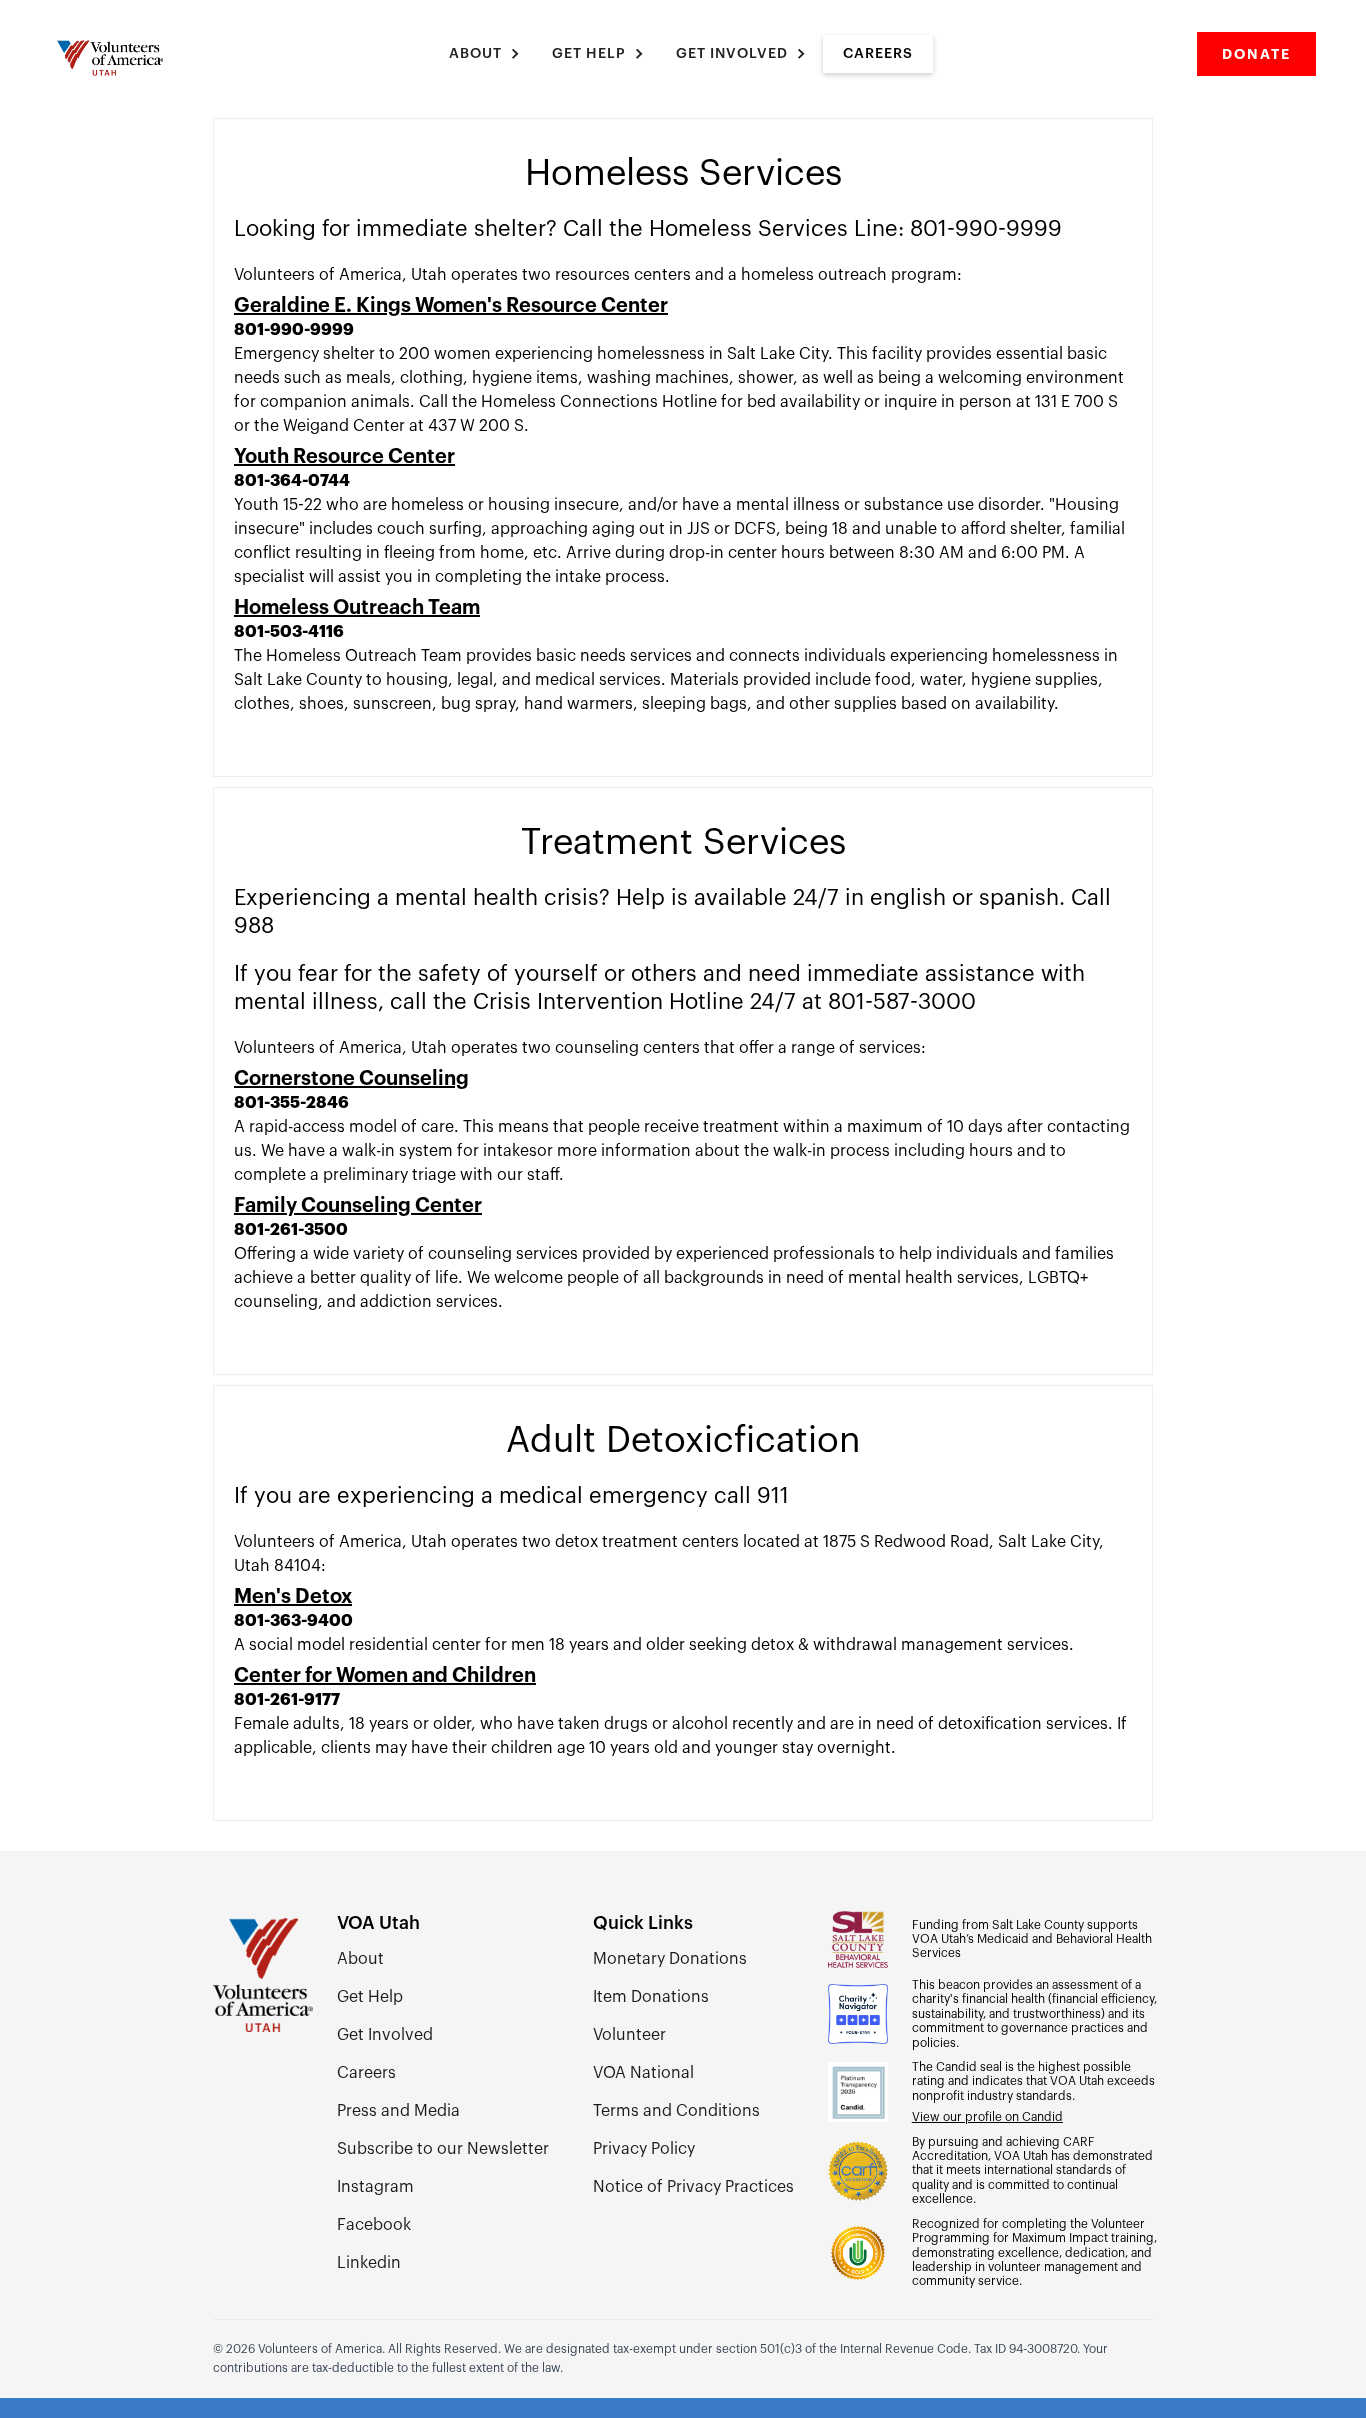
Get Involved (385, 2035)
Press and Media (398, 2111)
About (360, 1959)
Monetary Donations (670, 1959)
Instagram (375, 2187)
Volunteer (629, 2035)
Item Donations (651, 1997)
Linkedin (369, 2263)
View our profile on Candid (987, 2117)
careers (878, 54)
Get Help (370, 1997)
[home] (112, 57)
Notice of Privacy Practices (693, 2187)
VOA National (643, 2073)
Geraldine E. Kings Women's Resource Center (451, 306)
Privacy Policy (644, 2149)
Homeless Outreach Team (357, 608)
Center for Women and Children (385, 1676)
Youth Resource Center (344, 457)
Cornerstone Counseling (351, 1079)
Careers (366, 2073)
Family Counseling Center (358, 1206)
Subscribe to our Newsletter (443, 2149)
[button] (485, 54)
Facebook (374, 2225)
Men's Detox (293, 1597)
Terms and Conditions (676, 2111)
